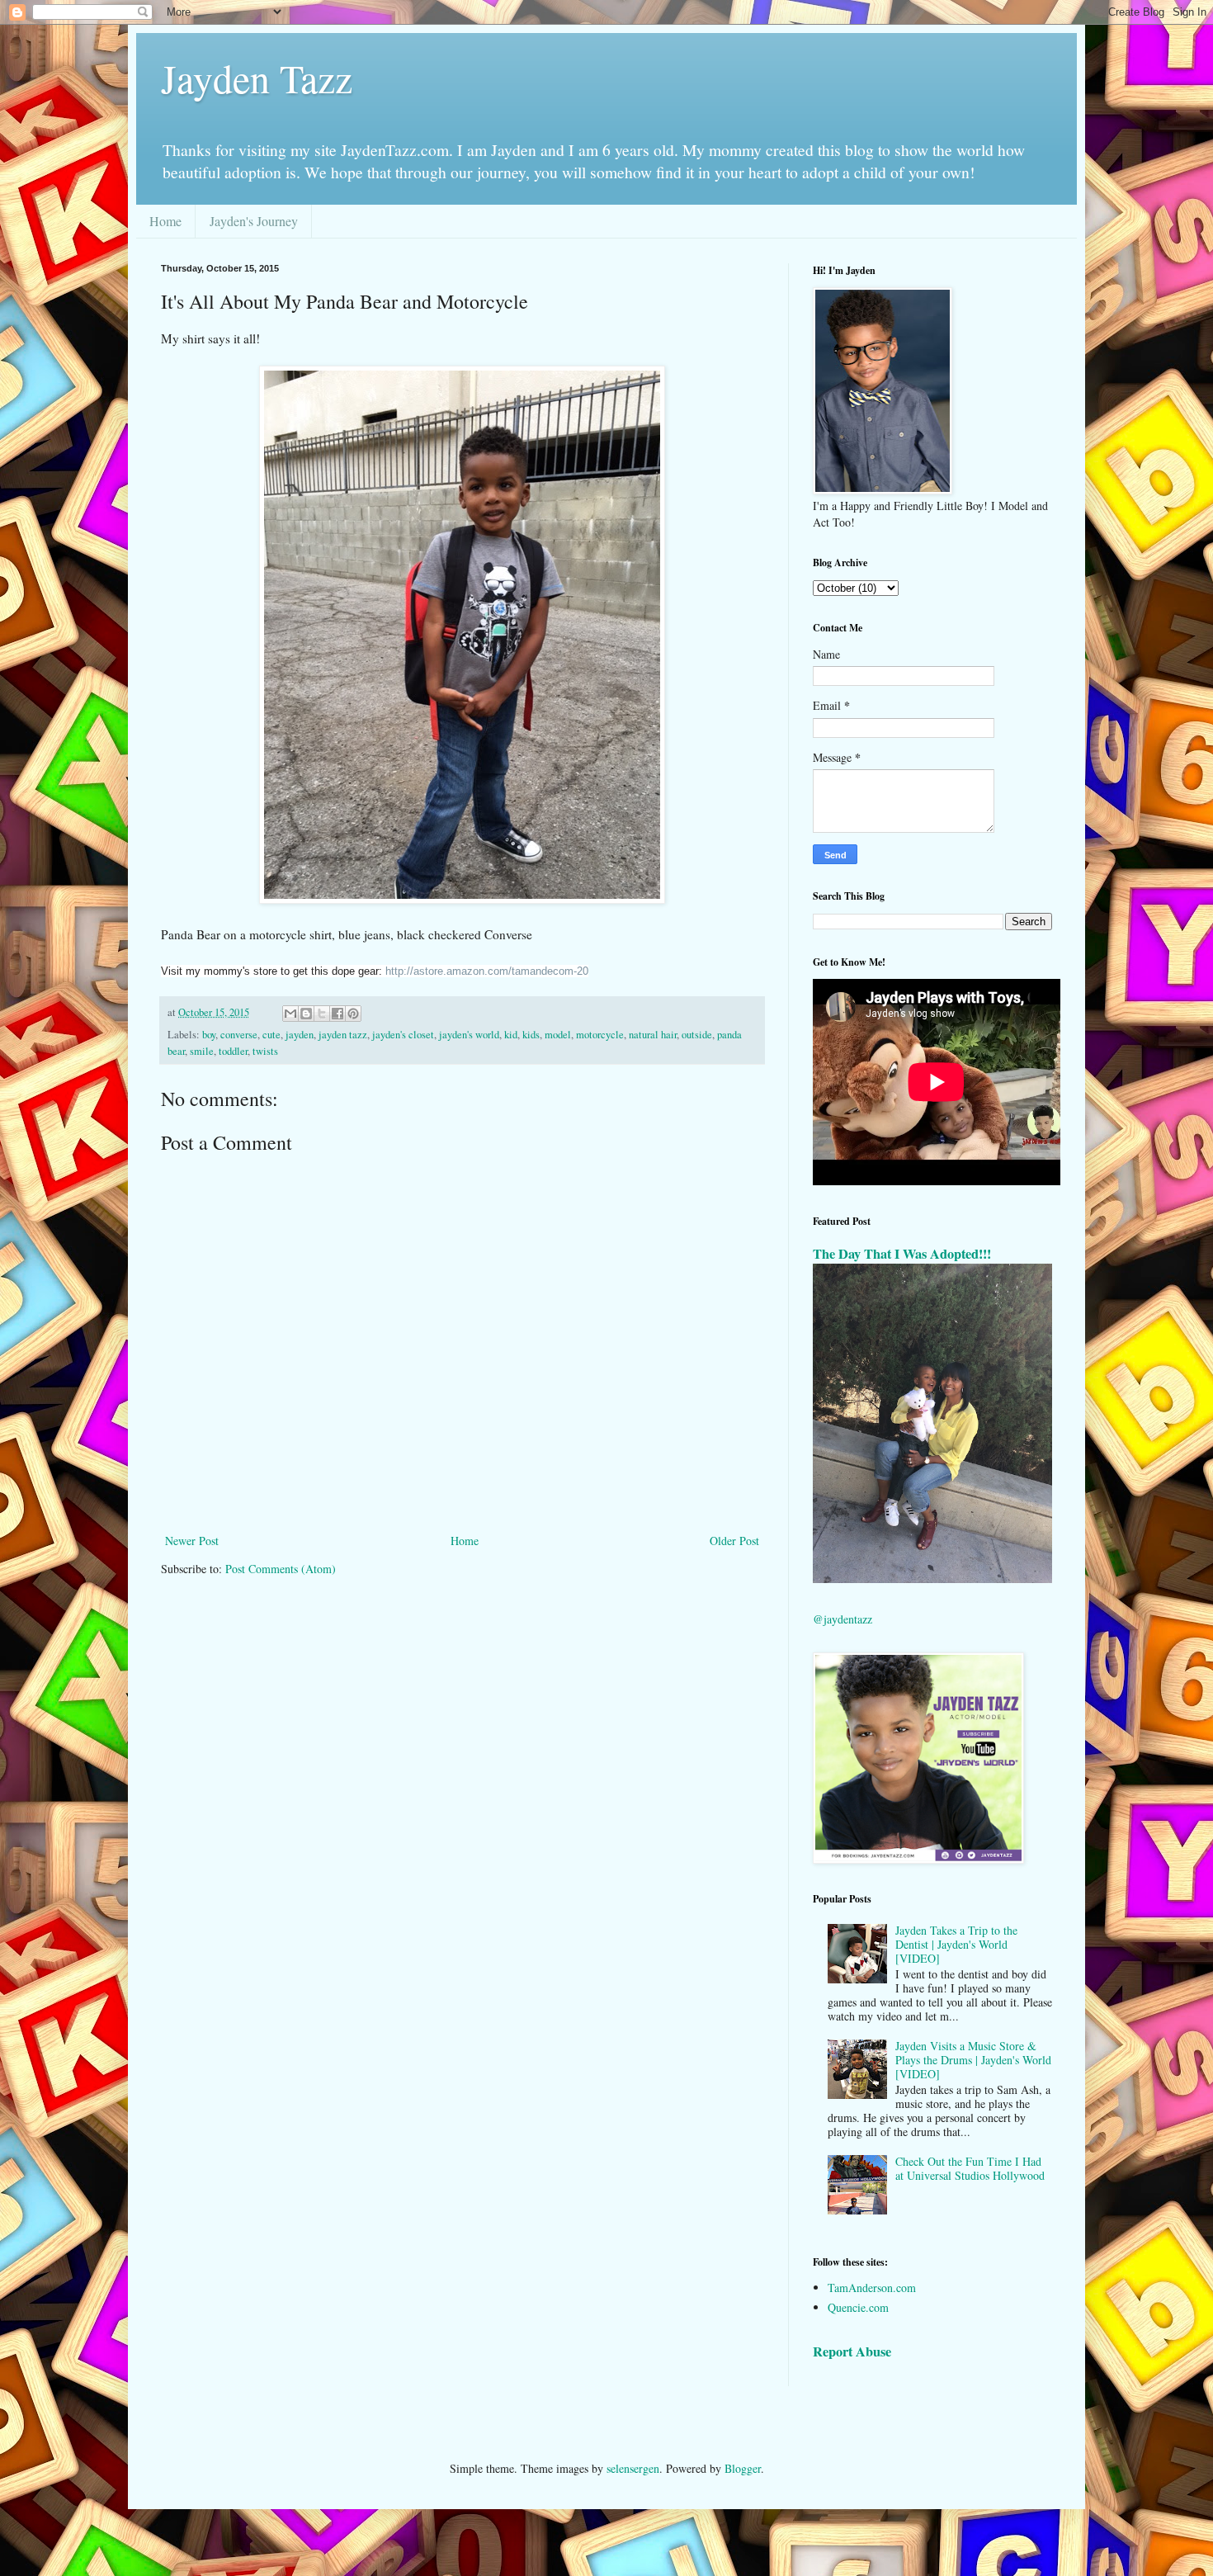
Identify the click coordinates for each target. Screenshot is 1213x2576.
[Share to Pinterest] (353, 1014)
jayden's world (469, 1035)
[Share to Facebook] (337, 1014)
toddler (233, 1051)
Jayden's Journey (254, 221)
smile (202, 1051)
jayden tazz (343, 1035)
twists (265, 1051)
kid (511, 1035)
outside (697, 1035)
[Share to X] (322, 1014)
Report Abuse (852, 2351)
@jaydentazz (842, 1619)
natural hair (653, 1035)
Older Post (734, 1541)
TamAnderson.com (872, 2288)
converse (239, 1035)
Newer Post (192, 1541)
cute (271, 1035)
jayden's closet (403, 1035)
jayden (300, 1035)
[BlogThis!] (306, 1014)
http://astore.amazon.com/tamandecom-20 (487, 971)
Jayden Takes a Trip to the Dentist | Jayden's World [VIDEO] (956, 1944)
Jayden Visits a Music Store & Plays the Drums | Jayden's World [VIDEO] (973, 2060)
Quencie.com (858, 2307)
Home (165, 221)
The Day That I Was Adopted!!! (902, 1254)
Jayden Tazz (257, 78)
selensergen (633, 2468)
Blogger (743, 2468)
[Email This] (290, 1014)
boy (209, 1035)
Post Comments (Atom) (281, 1569)
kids (531, 1035)
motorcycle (600, 1035)
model (558, 1035)
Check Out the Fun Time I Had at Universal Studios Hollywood (970, 2168)
